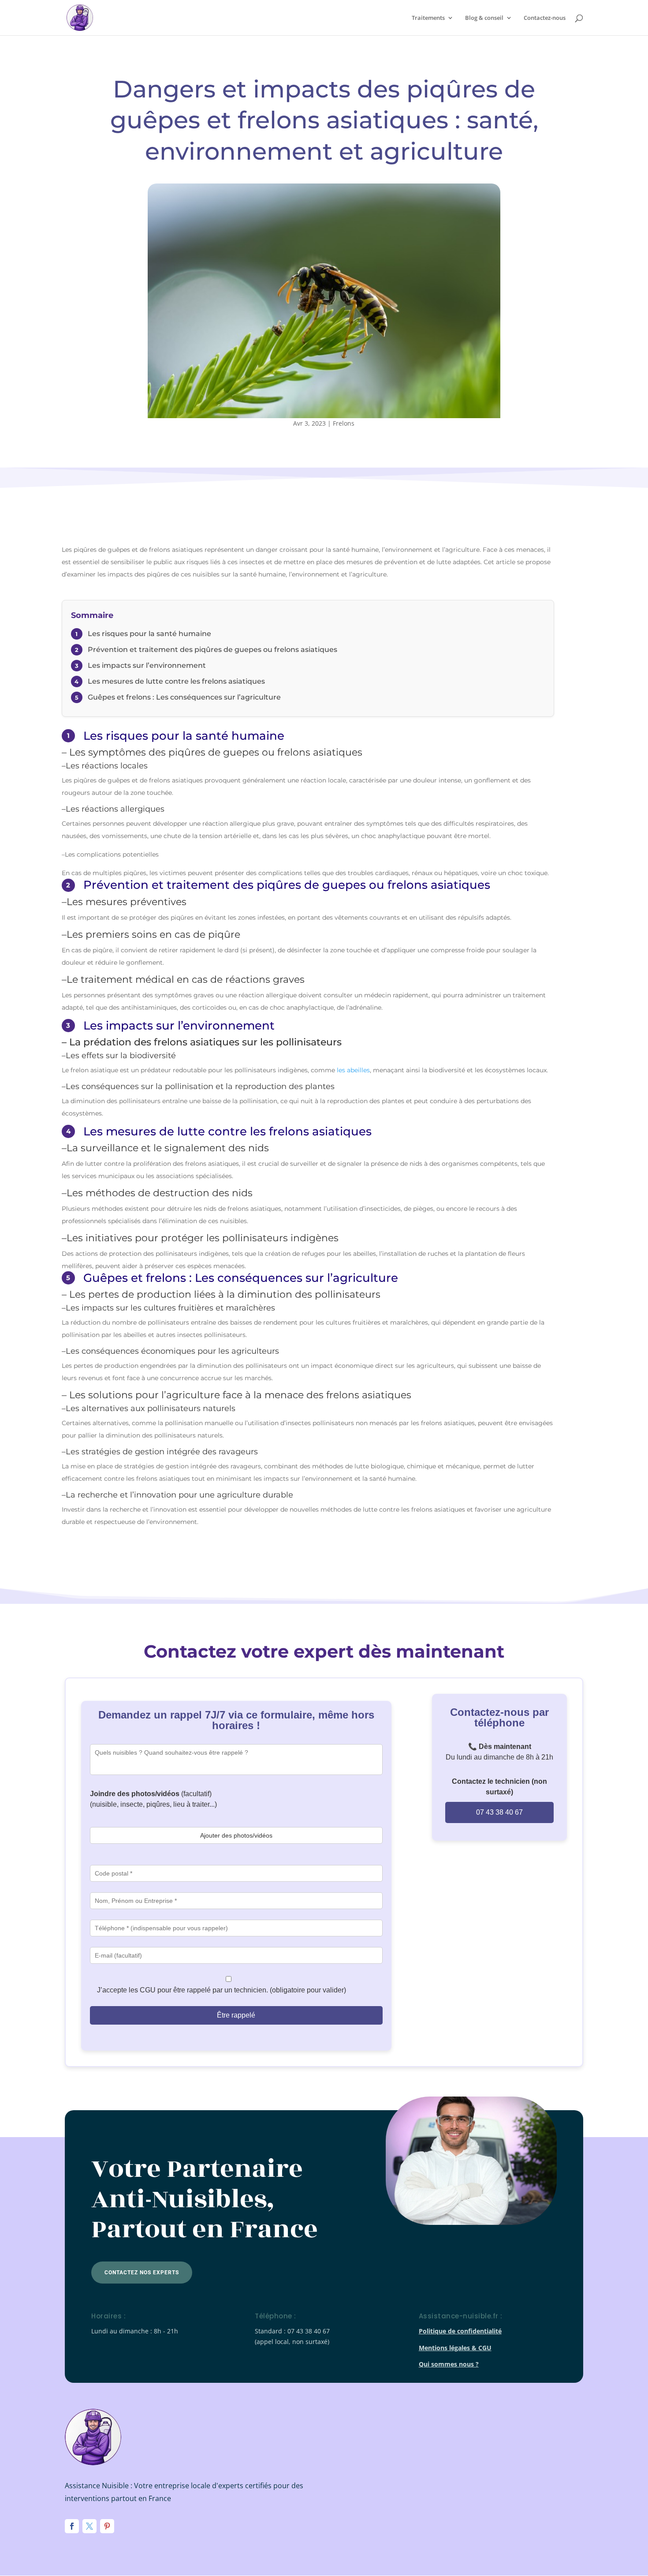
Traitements (428, 18)
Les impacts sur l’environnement (147, 665)
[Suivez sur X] (89, 2526)
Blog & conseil (484, 18)
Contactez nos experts (142, 2273)
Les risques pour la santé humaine (149, 634)
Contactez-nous (545, 18)
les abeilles (353, 1070)
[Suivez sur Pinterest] (107, 2526)
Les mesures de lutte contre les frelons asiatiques (176, 681)
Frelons (344, 423)
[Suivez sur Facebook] (72, 2526)
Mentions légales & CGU (455, 2348)
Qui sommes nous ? (449, 2364)
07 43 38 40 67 (499, 1812)
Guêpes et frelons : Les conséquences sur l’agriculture (184, 697)
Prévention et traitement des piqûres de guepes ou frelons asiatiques (212, 650)
